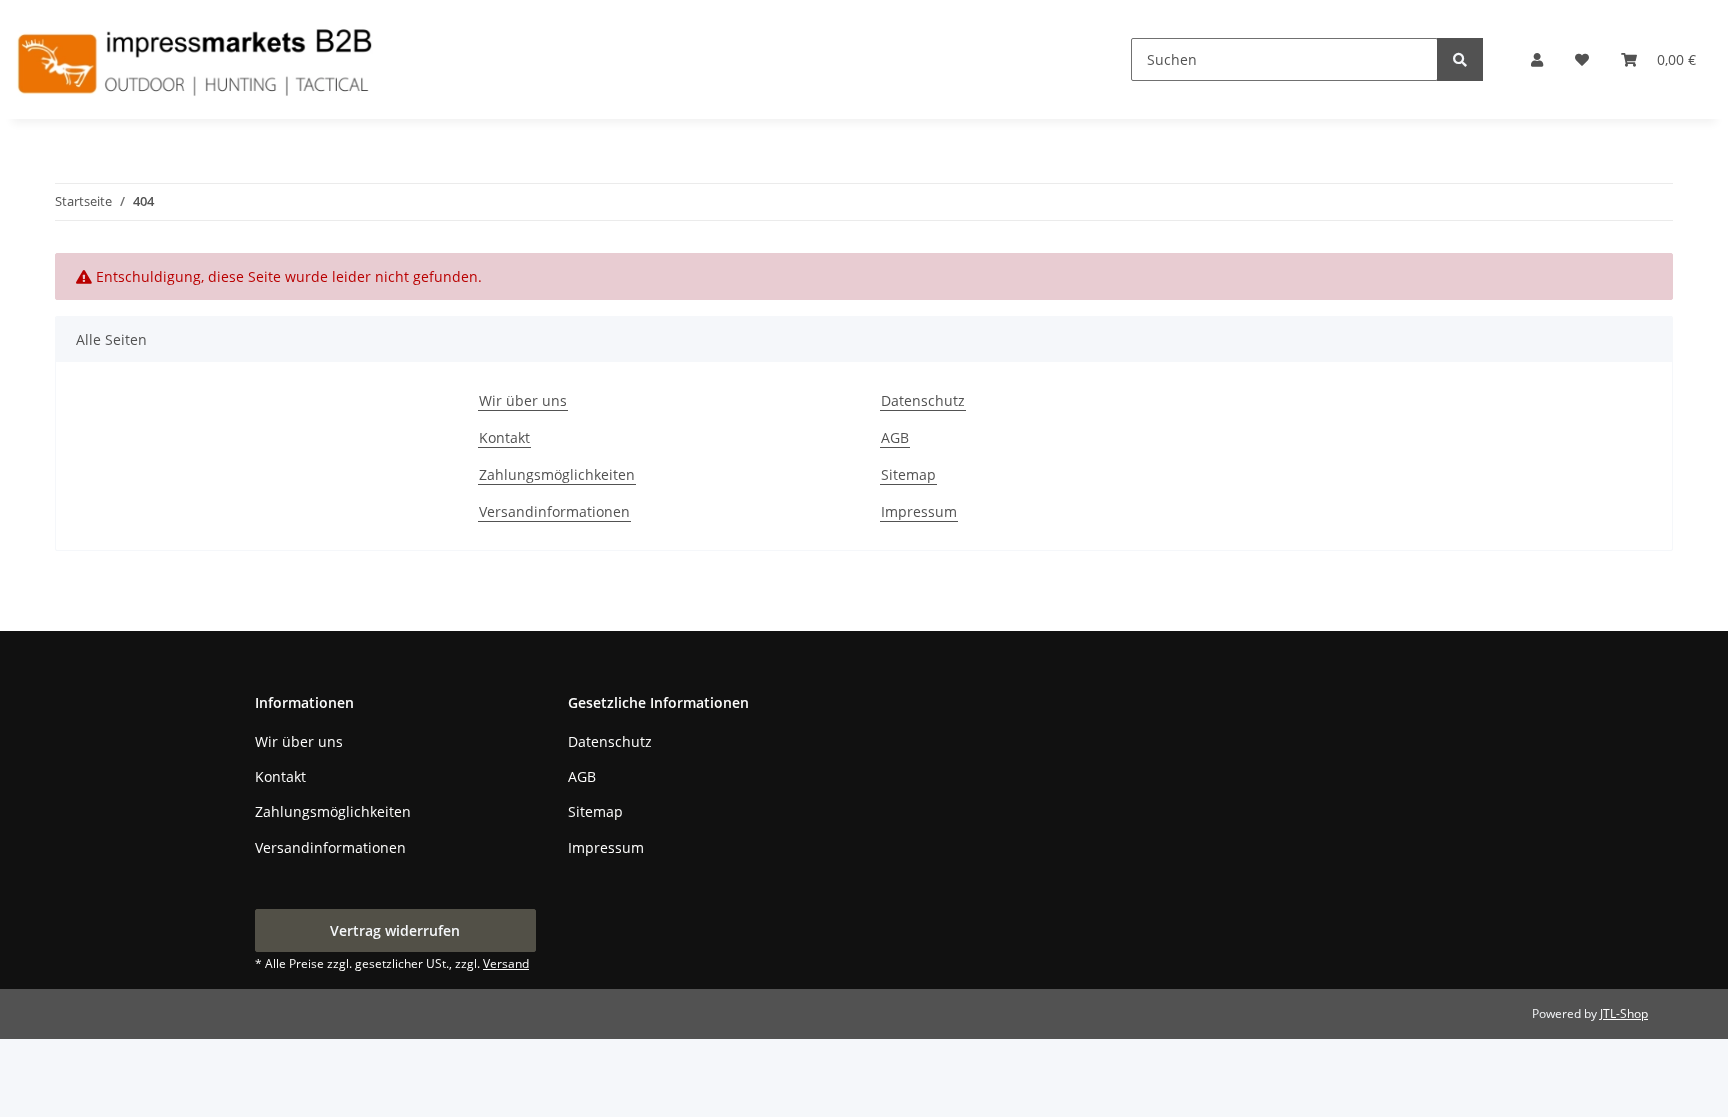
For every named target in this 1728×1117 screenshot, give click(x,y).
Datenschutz (923, 400)
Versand (506, 963)
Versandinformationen (554, 511)
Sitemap (908, 474)
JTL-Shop (1624, 1013)
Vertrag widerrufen (395, 930)
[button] (1537, 59)
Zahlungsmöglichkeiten (557, 474)
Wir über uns (523, 400)
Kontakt (504, 437)
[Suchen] (1460, 59)
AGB (895, 437)
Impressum (919, 511)
